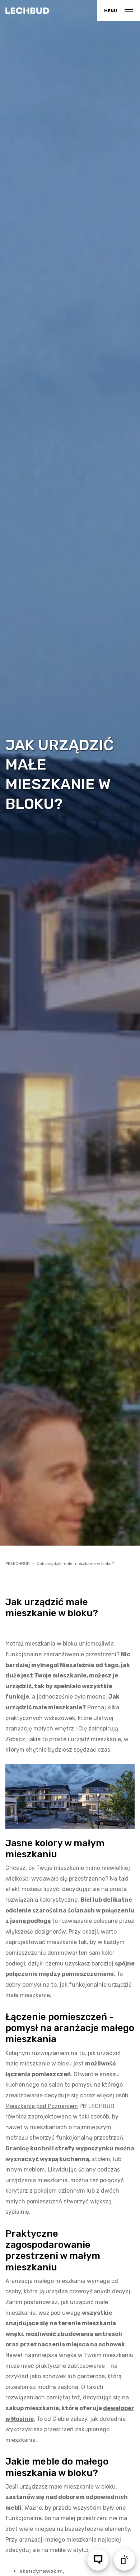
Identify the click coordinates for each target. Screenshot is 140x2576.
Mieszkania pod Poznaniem (42, 2106)
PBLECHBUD (18, 1564)
